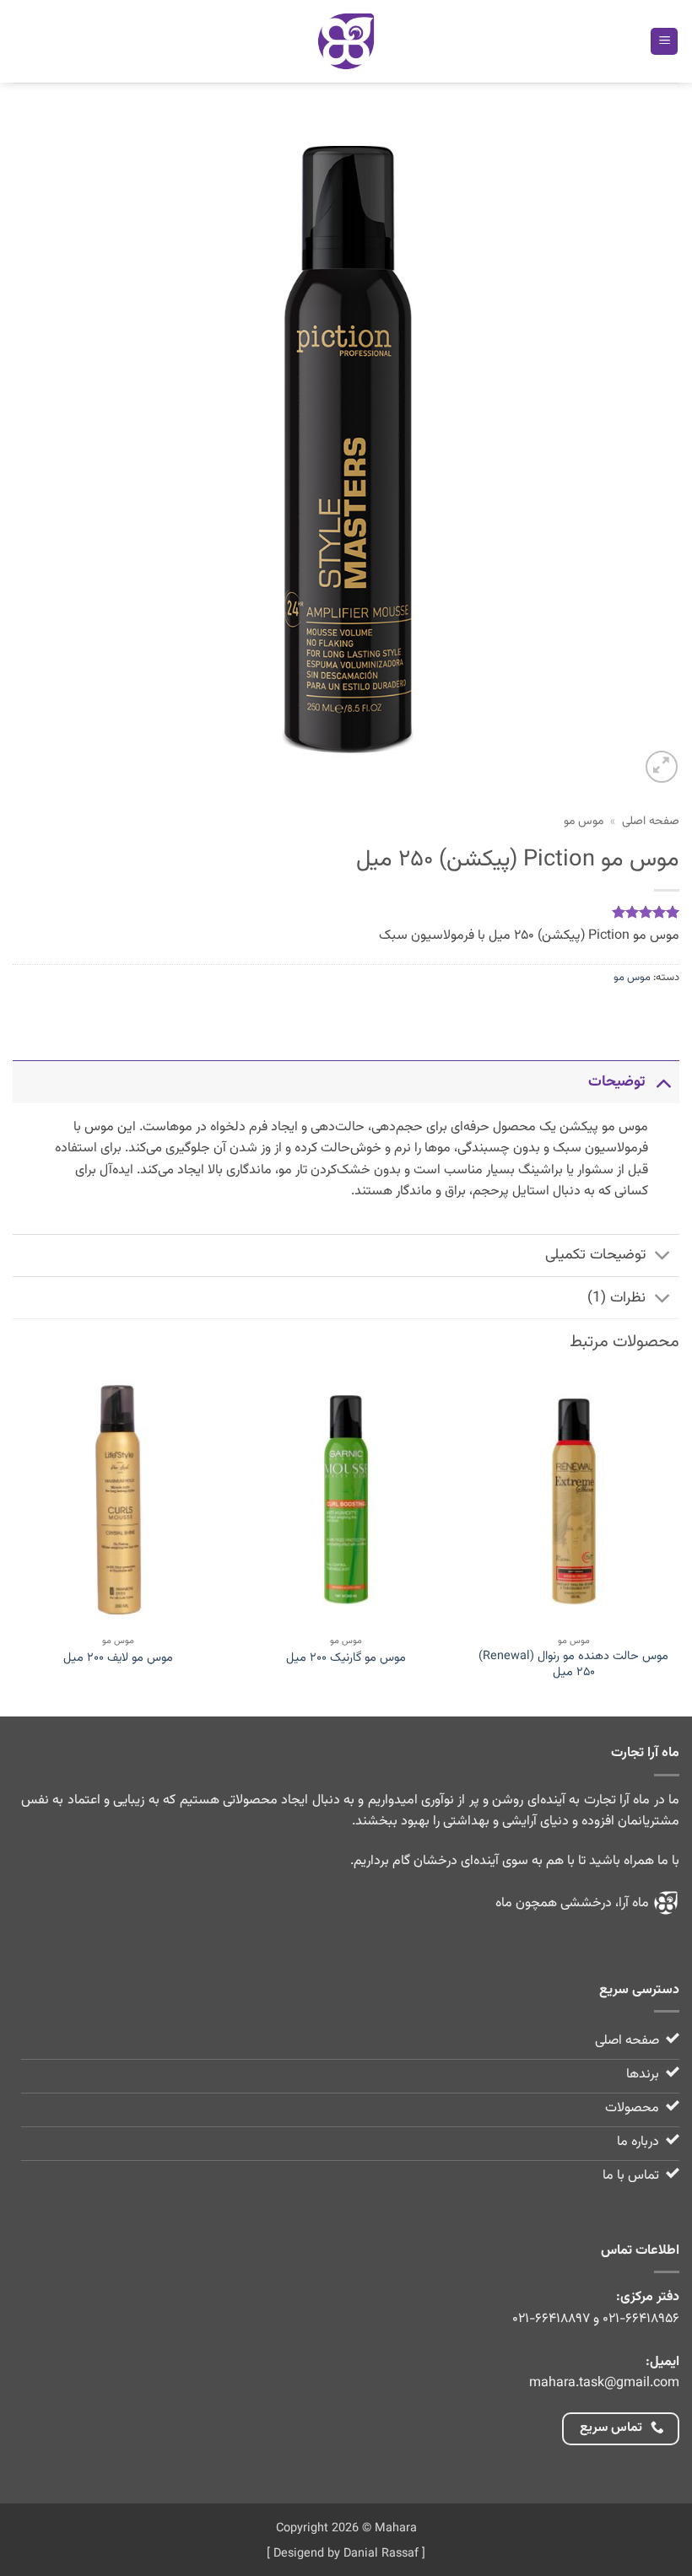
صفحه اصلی (651, 821)
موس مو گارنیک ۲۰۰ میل (346, 1659)
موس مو (584, 821)
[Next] (14, 1543)
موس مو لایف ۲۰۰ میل (118, 1659)
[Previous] (678, 1543)
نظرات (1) (616, 1298)
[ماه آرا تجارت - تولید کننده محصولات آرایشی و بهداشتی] (346, 41)
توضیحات (617, 1082)
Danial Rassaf (381, 2554)
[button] (664, 42)
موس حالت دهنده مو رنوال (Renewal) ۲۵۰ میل (573, 1665)
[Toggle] (663, 1082)
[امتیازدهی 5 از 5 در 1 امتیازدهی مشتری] (346, 912)
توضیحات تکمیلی (595, 1255)
